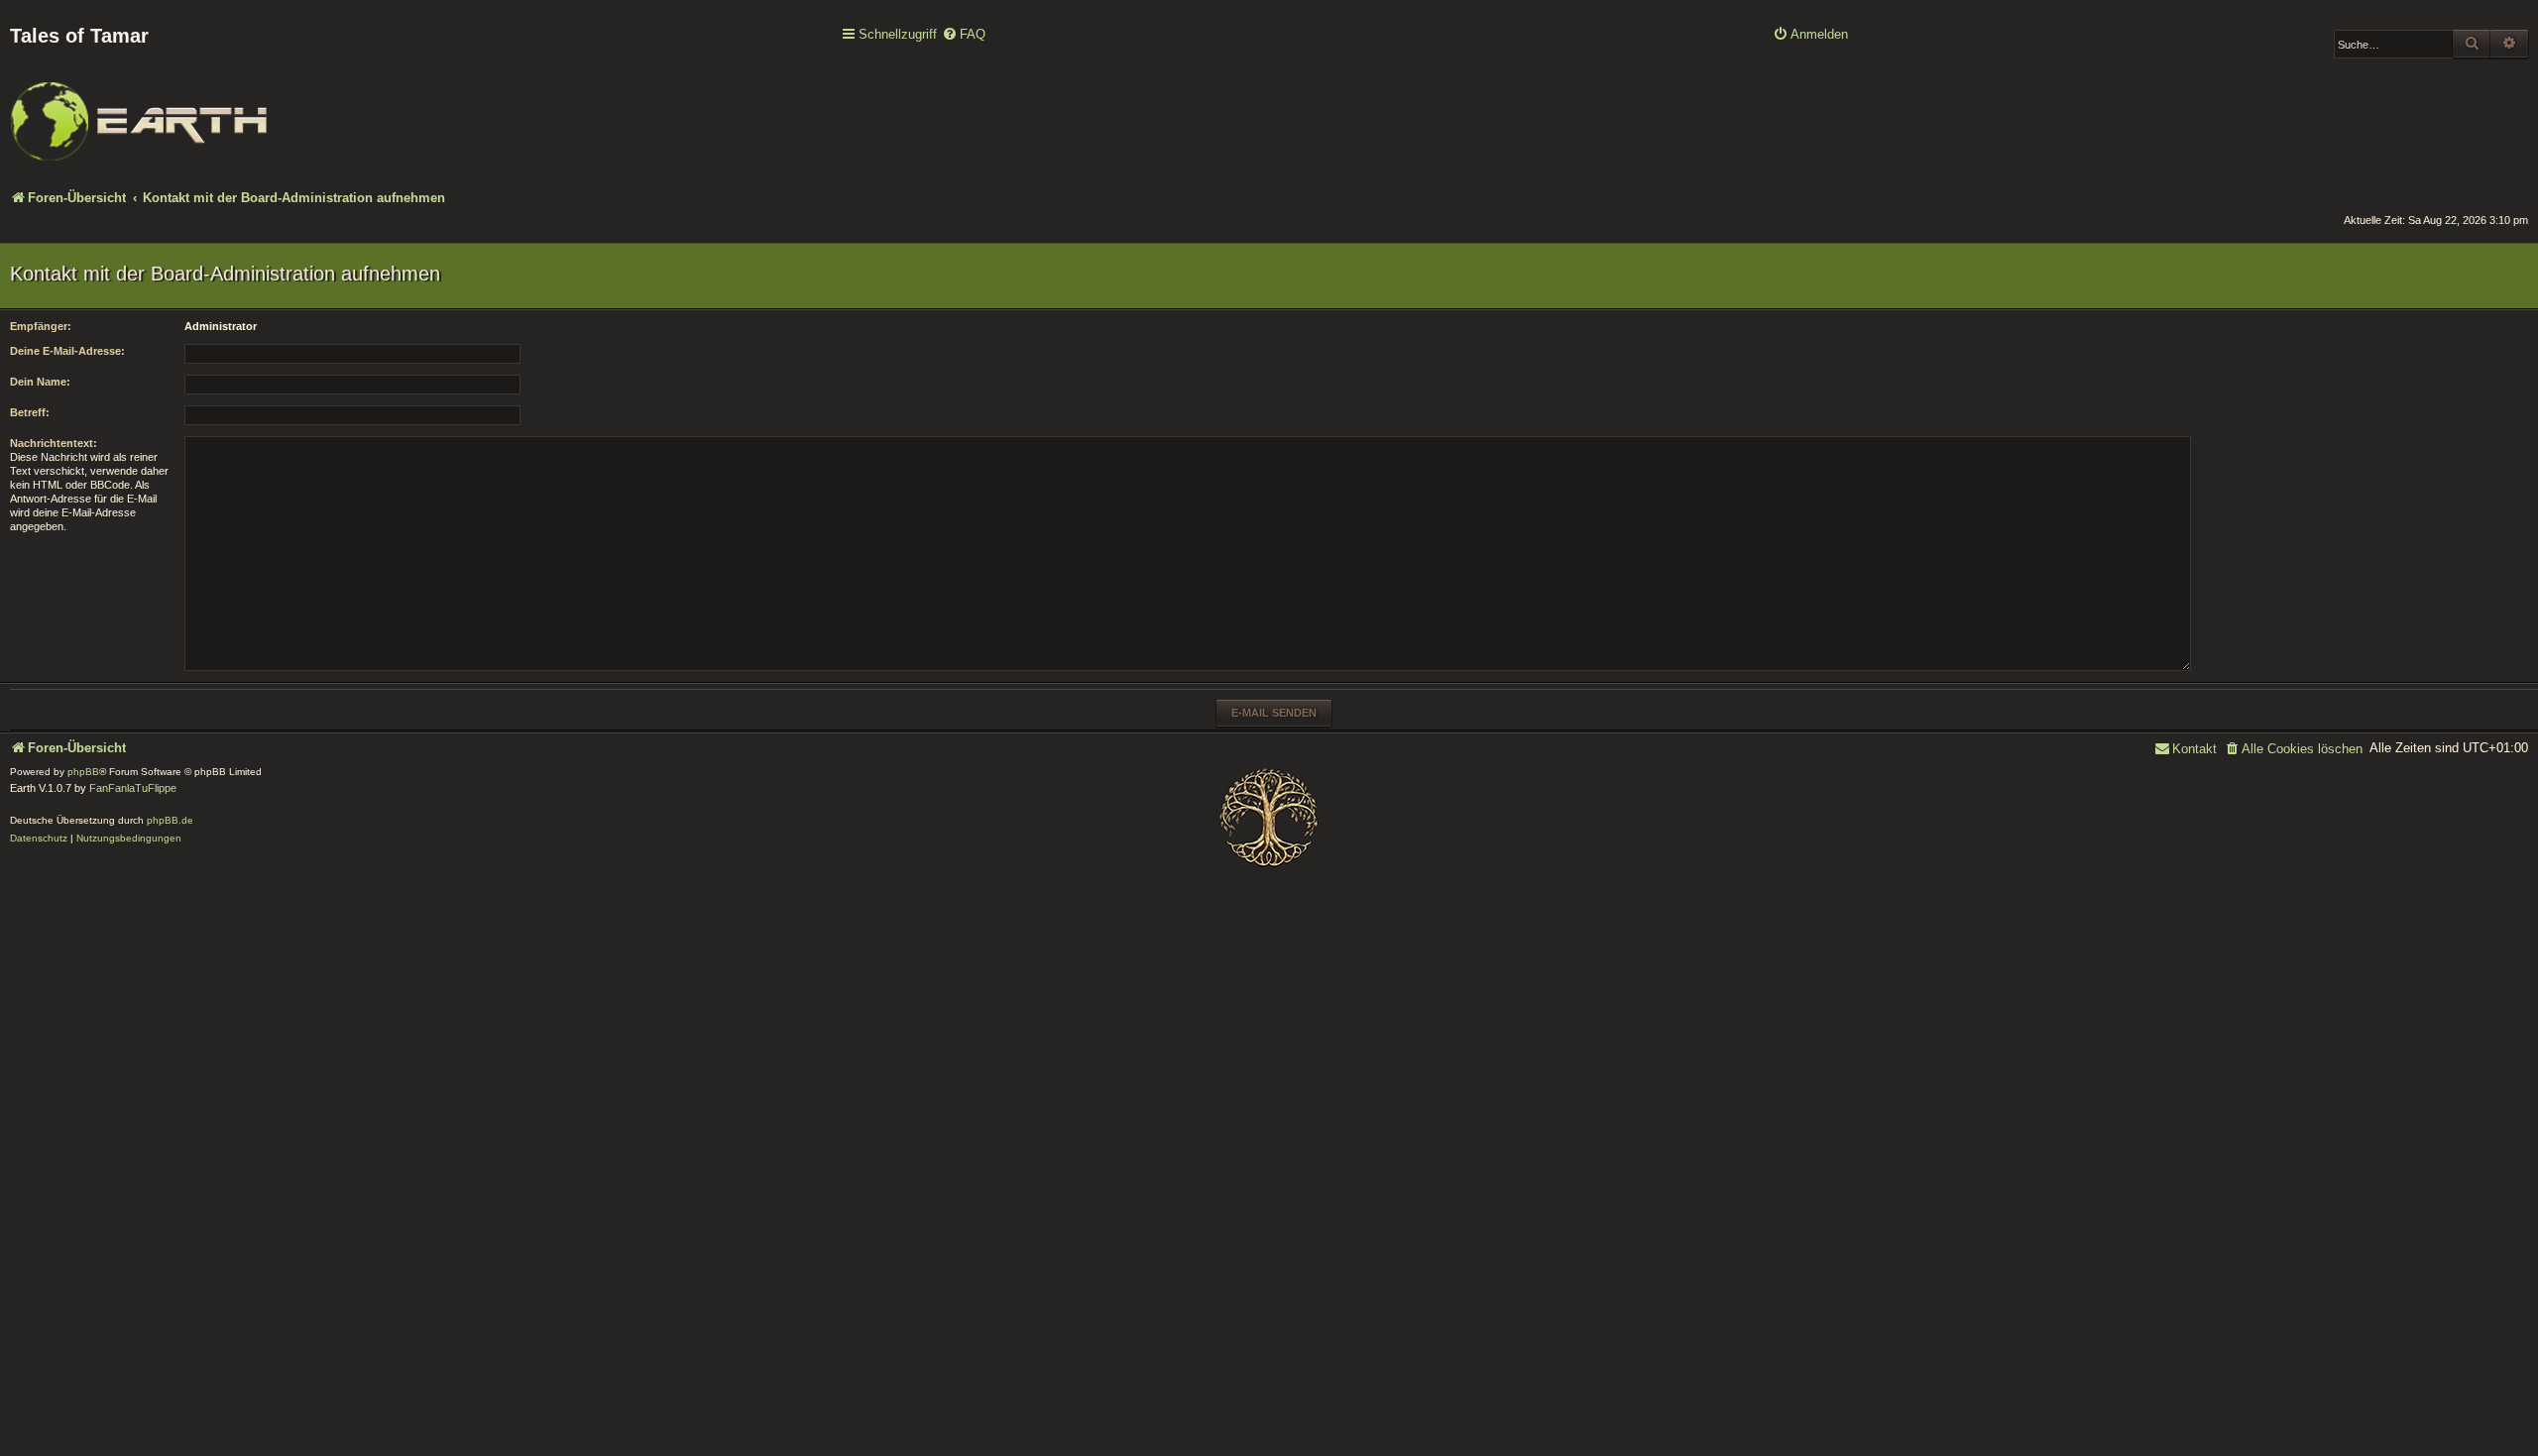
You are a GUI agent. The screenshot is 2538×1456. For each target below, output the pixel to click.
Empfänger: (41, 326)
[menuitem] (964, 35)
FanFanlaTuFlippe (133, 788)
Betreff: (30, 412)
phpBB (83, 772)
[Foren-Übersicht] (139, 108)
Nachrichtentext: (54, 443)
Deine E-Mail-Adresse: (67, 351)
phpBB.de (170, 820)
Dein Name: (40, 382)
